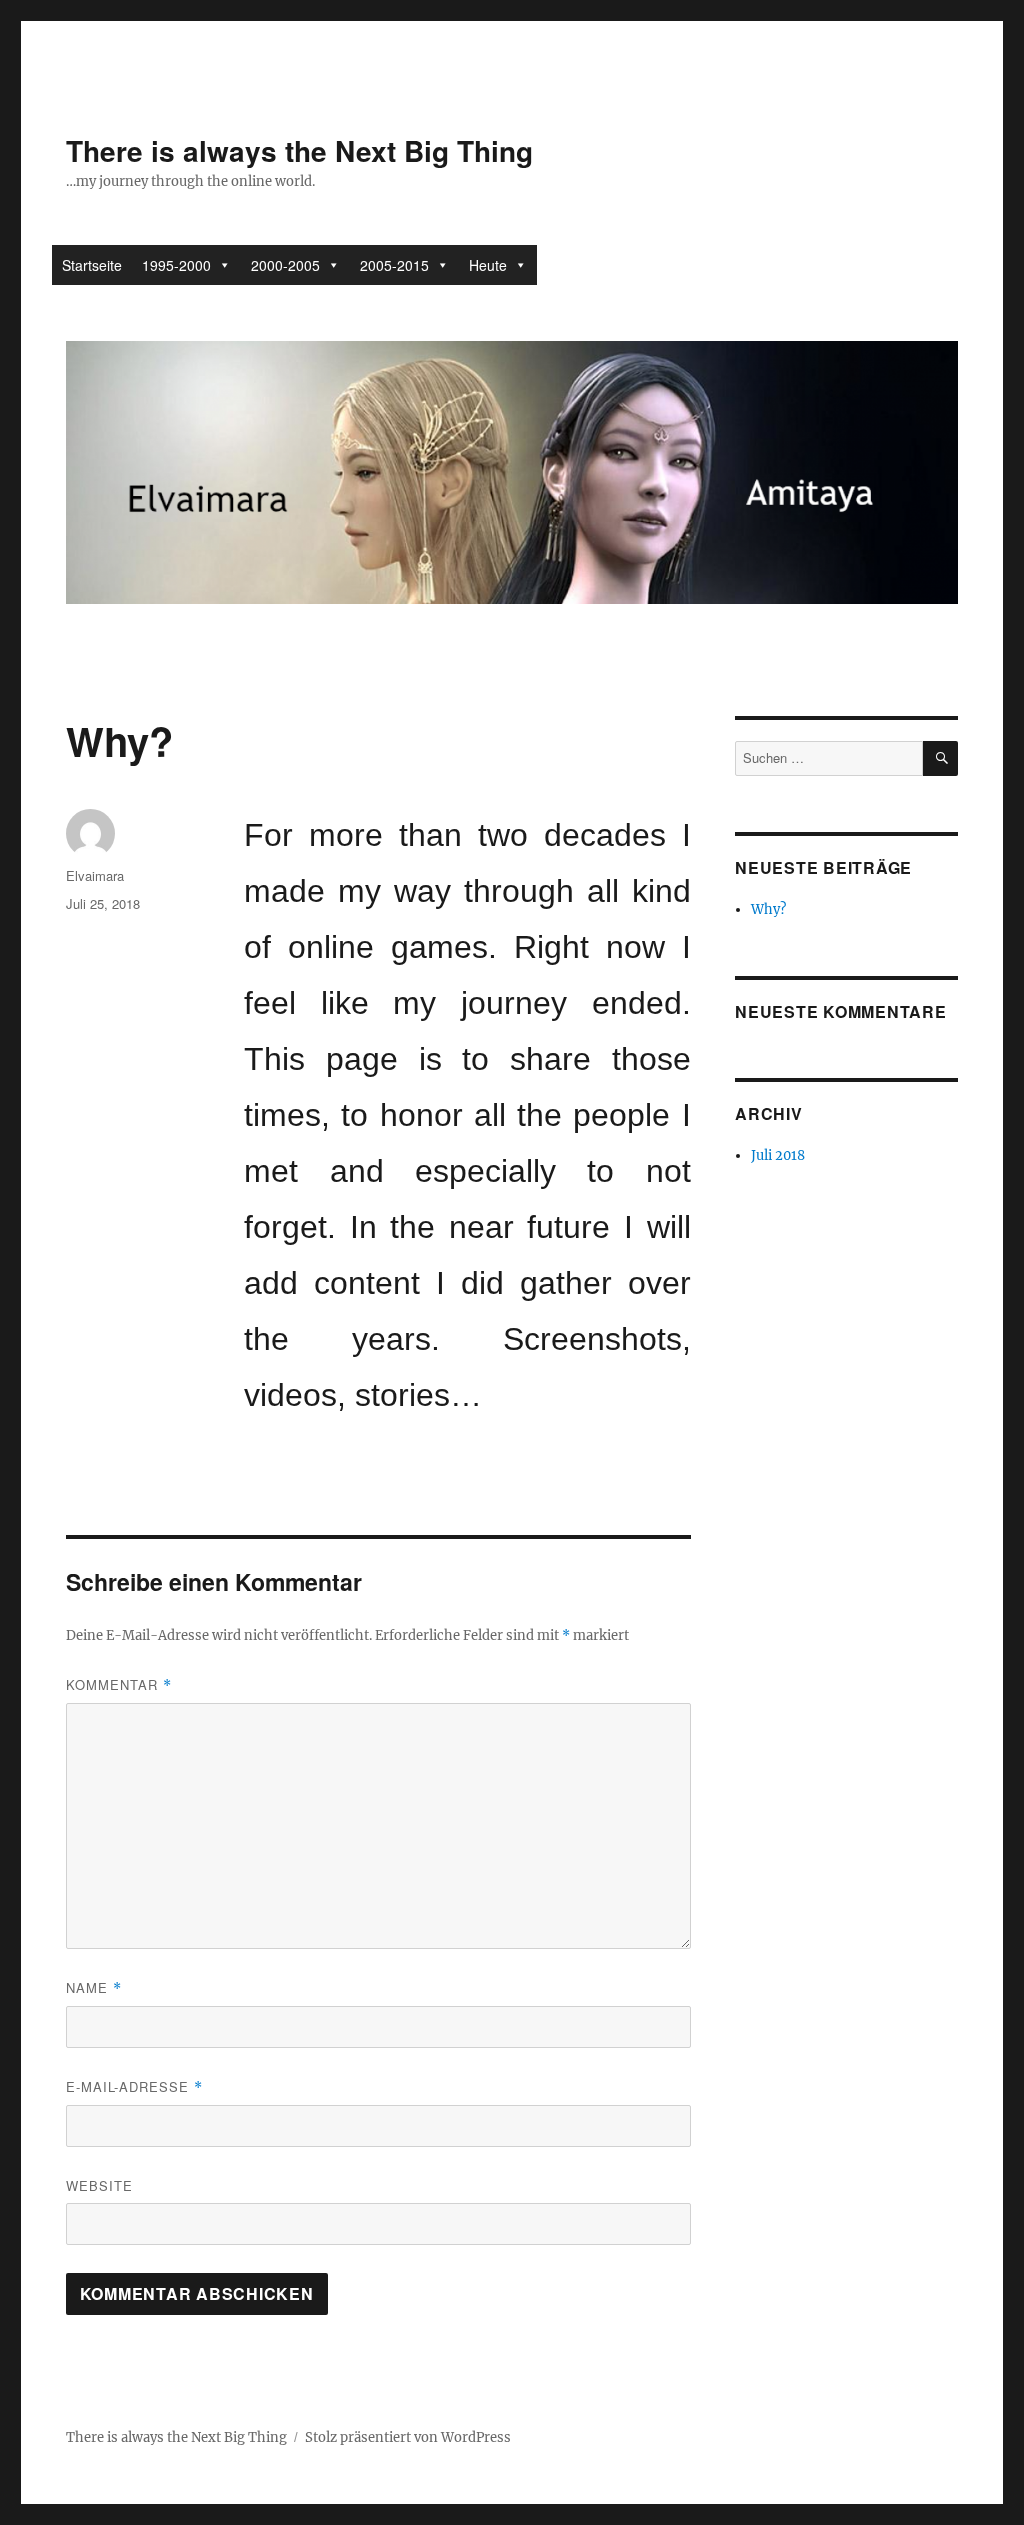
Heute (488, 265)
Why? (768, 909)
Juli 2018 (778, 1155)
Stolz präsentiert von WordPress (408, 2437)
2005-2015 (394, 265)
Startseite (92, 265)
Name (94, 1987)
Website (99, 2185)
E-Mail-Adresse (134, 2086)
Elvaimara (95, 875)
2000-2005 (285, 265)
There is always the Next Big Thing (299, 150)
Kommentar (119, 1684)
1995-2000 (176, 265)
